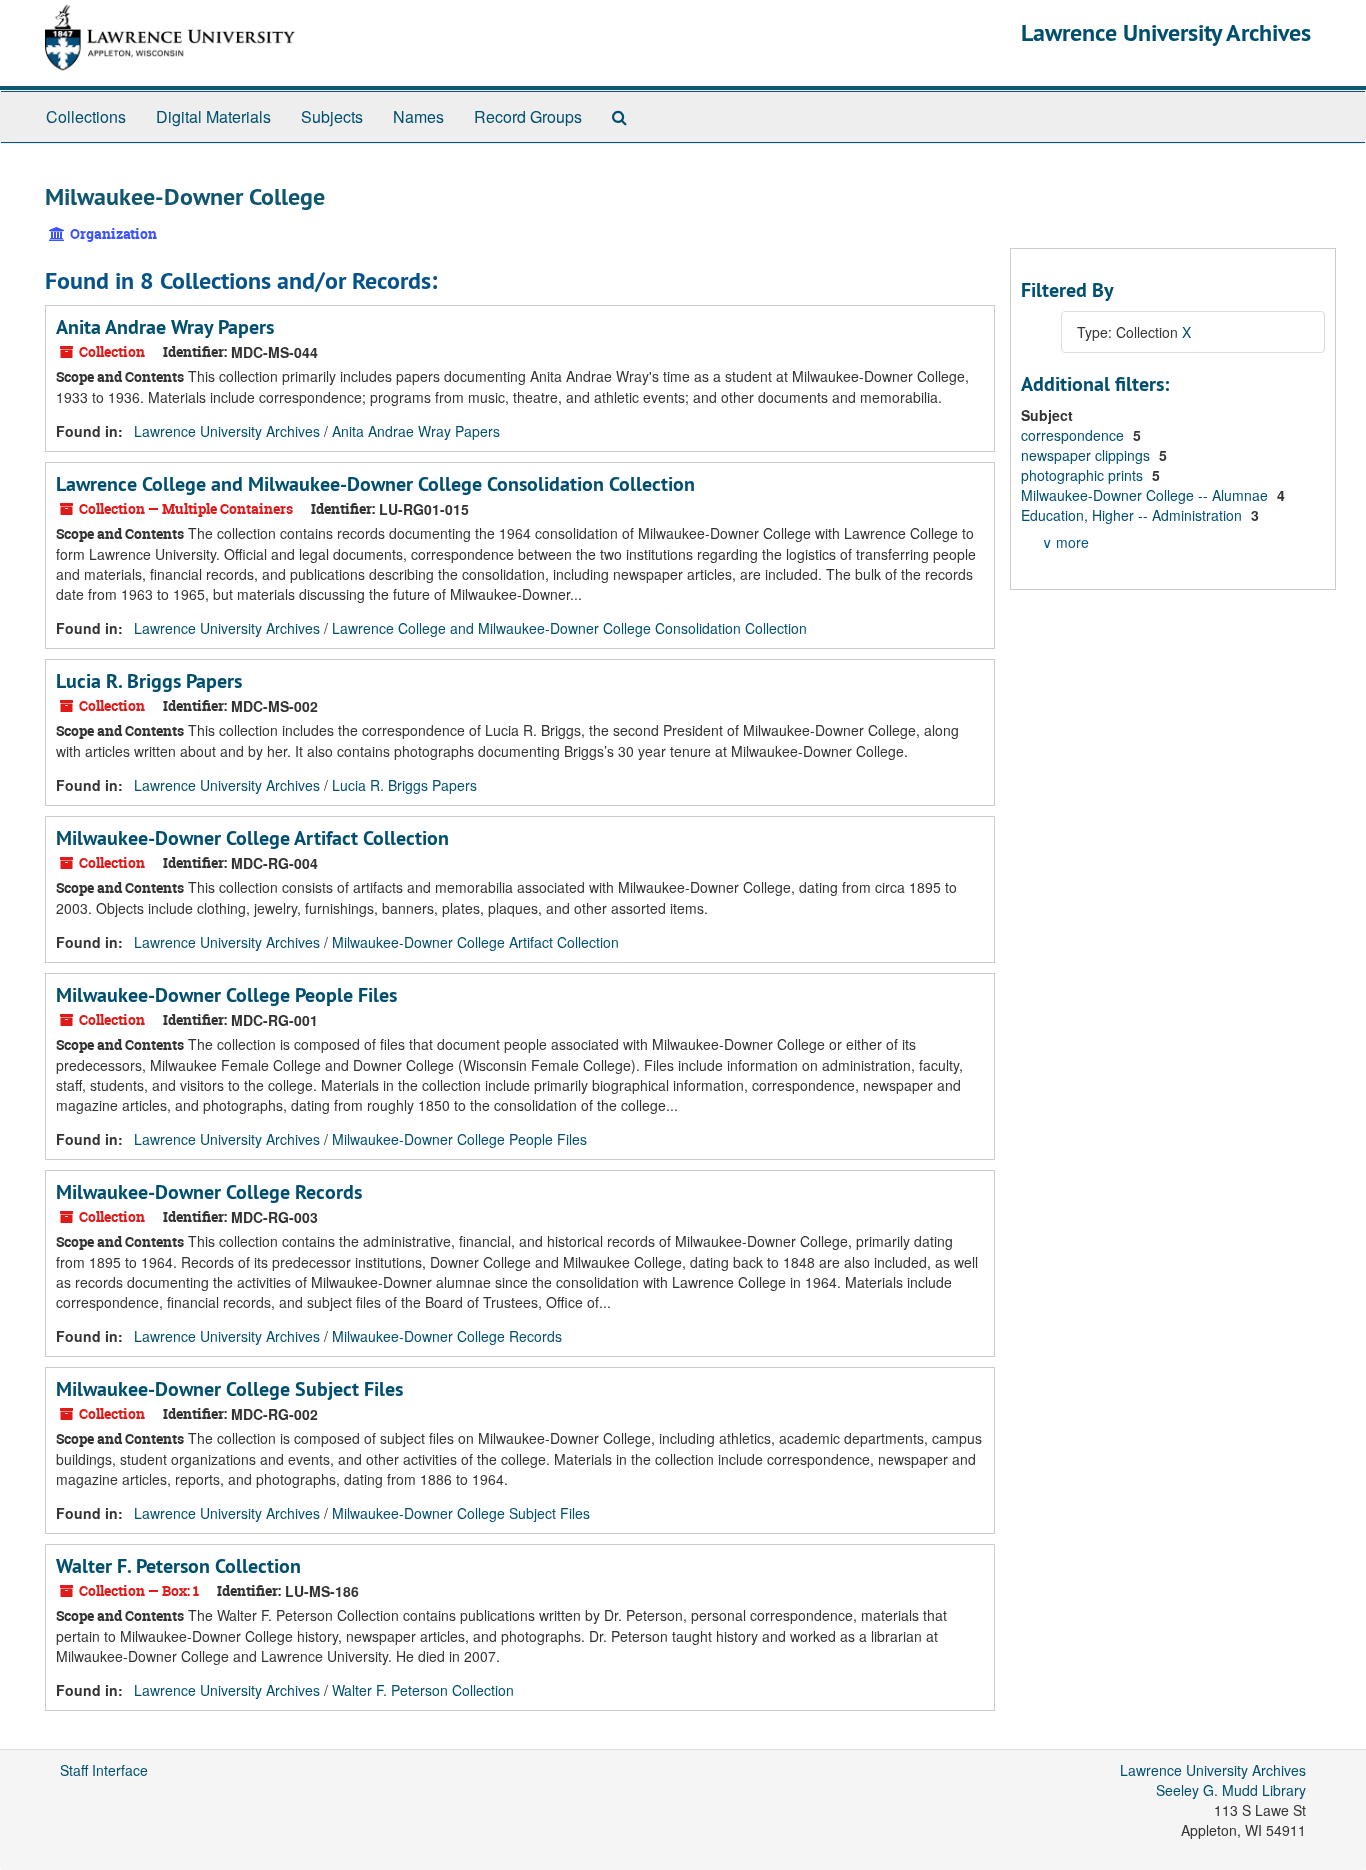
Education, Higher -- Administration (1133, 515)
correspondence (1074, 435)
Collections (86, 116)
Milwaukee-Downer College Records (209, 1192)
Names (418, 116)
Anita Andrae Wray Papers (165, 327)
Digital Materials (213, 116)
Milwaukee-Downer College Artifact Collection (252, 838)
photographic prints (1084, 475)
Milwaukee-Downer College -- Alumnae (1146, 495)
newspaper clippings (1087, 455)
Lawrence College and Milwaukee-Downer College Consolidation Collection (375, 484)
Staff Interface (104, 1770)
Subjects (332, 116)
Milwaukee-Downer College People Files (226, 995)
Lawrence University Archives (1166, 32)
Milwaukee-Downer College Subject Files (229, 1389)
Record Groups (528, 116)
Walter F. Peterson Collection (178, 1566)
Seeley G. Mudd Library (1231, 1790)
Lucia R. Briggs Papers (149, 681)
